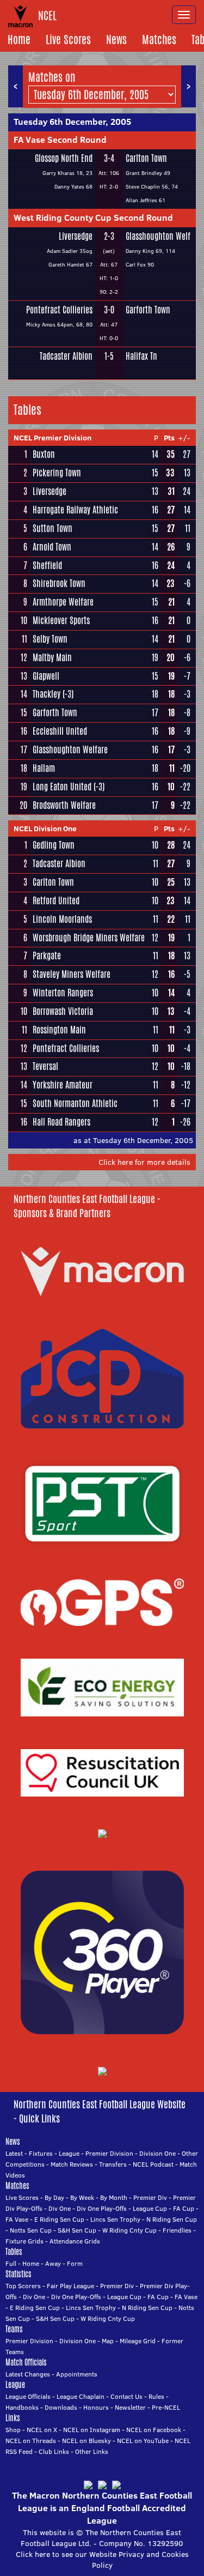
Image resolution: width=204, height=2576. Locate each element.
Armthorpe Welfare (63, 602)
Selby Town (50, 639)
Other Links (92, 2451)
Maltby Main (52, 658)
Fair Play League (70, 2286)
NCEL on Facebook (154, 2430)
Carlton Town (146, 158)
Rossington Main (59, 1030)
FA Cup (184, 2208)
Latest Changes (28, 2374)
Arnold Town (52, 547)
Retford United (56, 901)
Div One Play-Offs (102, 2208)
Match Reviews (72, 2164)
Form (75, 2263)
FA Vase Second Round (60, 140)
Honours (96, 2407)
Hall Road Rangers (61, 1122)
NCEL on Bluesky (86, 2441)
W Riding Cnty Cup (129, 2230)
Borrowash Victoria (63, 1011)
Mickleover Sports (61, 621)
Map (108, 2341)
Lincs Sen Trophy (115, 2219)
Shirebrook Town (59, 583)
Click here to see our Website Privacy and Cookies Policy (102, 2560)
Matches (159, 40)
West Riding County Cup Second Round (93, 217)
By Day (54, 2197)
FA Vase (17, 2219)
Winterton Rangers (63, 993)
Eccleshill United (60, 731)
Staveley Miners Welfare (72, 974)
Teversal (45, 1066)
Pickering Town (57, 473)
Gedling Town (54, 845)
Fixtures (41, 2153)
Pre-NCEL (166, 2407)
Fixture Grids (24, 2241)
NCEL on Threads (31, 2441)
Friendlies (177, 2230)
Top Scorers (23, 2286)
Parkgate (47, 956)
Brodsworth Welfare (64, 805)
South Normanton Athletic (75, 1103)
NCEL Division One (45, 829)
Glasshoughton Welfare (70, 750)
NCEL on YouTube (143, 2441)
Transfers (113, 2164)
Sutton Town (52, 528)
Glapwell (46, 676)
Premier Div (150, 2197)
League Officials (28, 2396)
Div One (60, 2208)
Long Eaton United (62, 787)
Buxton (44, 454)
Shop (13, 2430)
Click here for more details (144, 1162)
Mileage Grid (138, 2341)
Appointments (77, 2374)
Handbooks (22, 2407)
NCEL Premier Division (52, 438)
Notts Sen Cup (31, 2230)
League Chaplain (81, 2396)
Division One (157, 2153)
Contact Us (126, 2396)
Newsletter (130, 2407)
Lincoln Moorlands (62, 919)
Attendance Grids (75, 2241)
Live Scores (68, 40)
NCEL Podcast (153, 2164)
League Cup (150, 2208)
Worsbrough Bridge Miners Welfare (89, 938)
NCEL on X (42, 2430)
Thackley (47, 694)
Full (11, 2263)
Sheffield (47, 566)
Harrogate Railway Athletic (75, 510)
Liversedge (76, 236)
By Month (114, 2197)
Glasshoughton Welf (158, 236)
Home (19, 40)
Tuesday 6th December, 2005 (72, 122)
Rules (156, 2396)
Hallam (44, 768)
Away (53, 2263)
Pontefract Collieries (59, 310)
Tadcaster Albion (66, 356)
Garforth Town (148, 310)
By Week (82, 2197)
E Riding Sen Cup (59, 2219)
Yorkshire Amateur (63, 1085)
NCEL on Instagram (92, 2430)
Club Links (54, 2451)
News (116, 40)
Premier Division (109, 2153)
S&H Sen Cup (77, 2230)
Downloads (61, 2407)
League (69, 2153)
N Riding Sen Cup (172, 2219)
